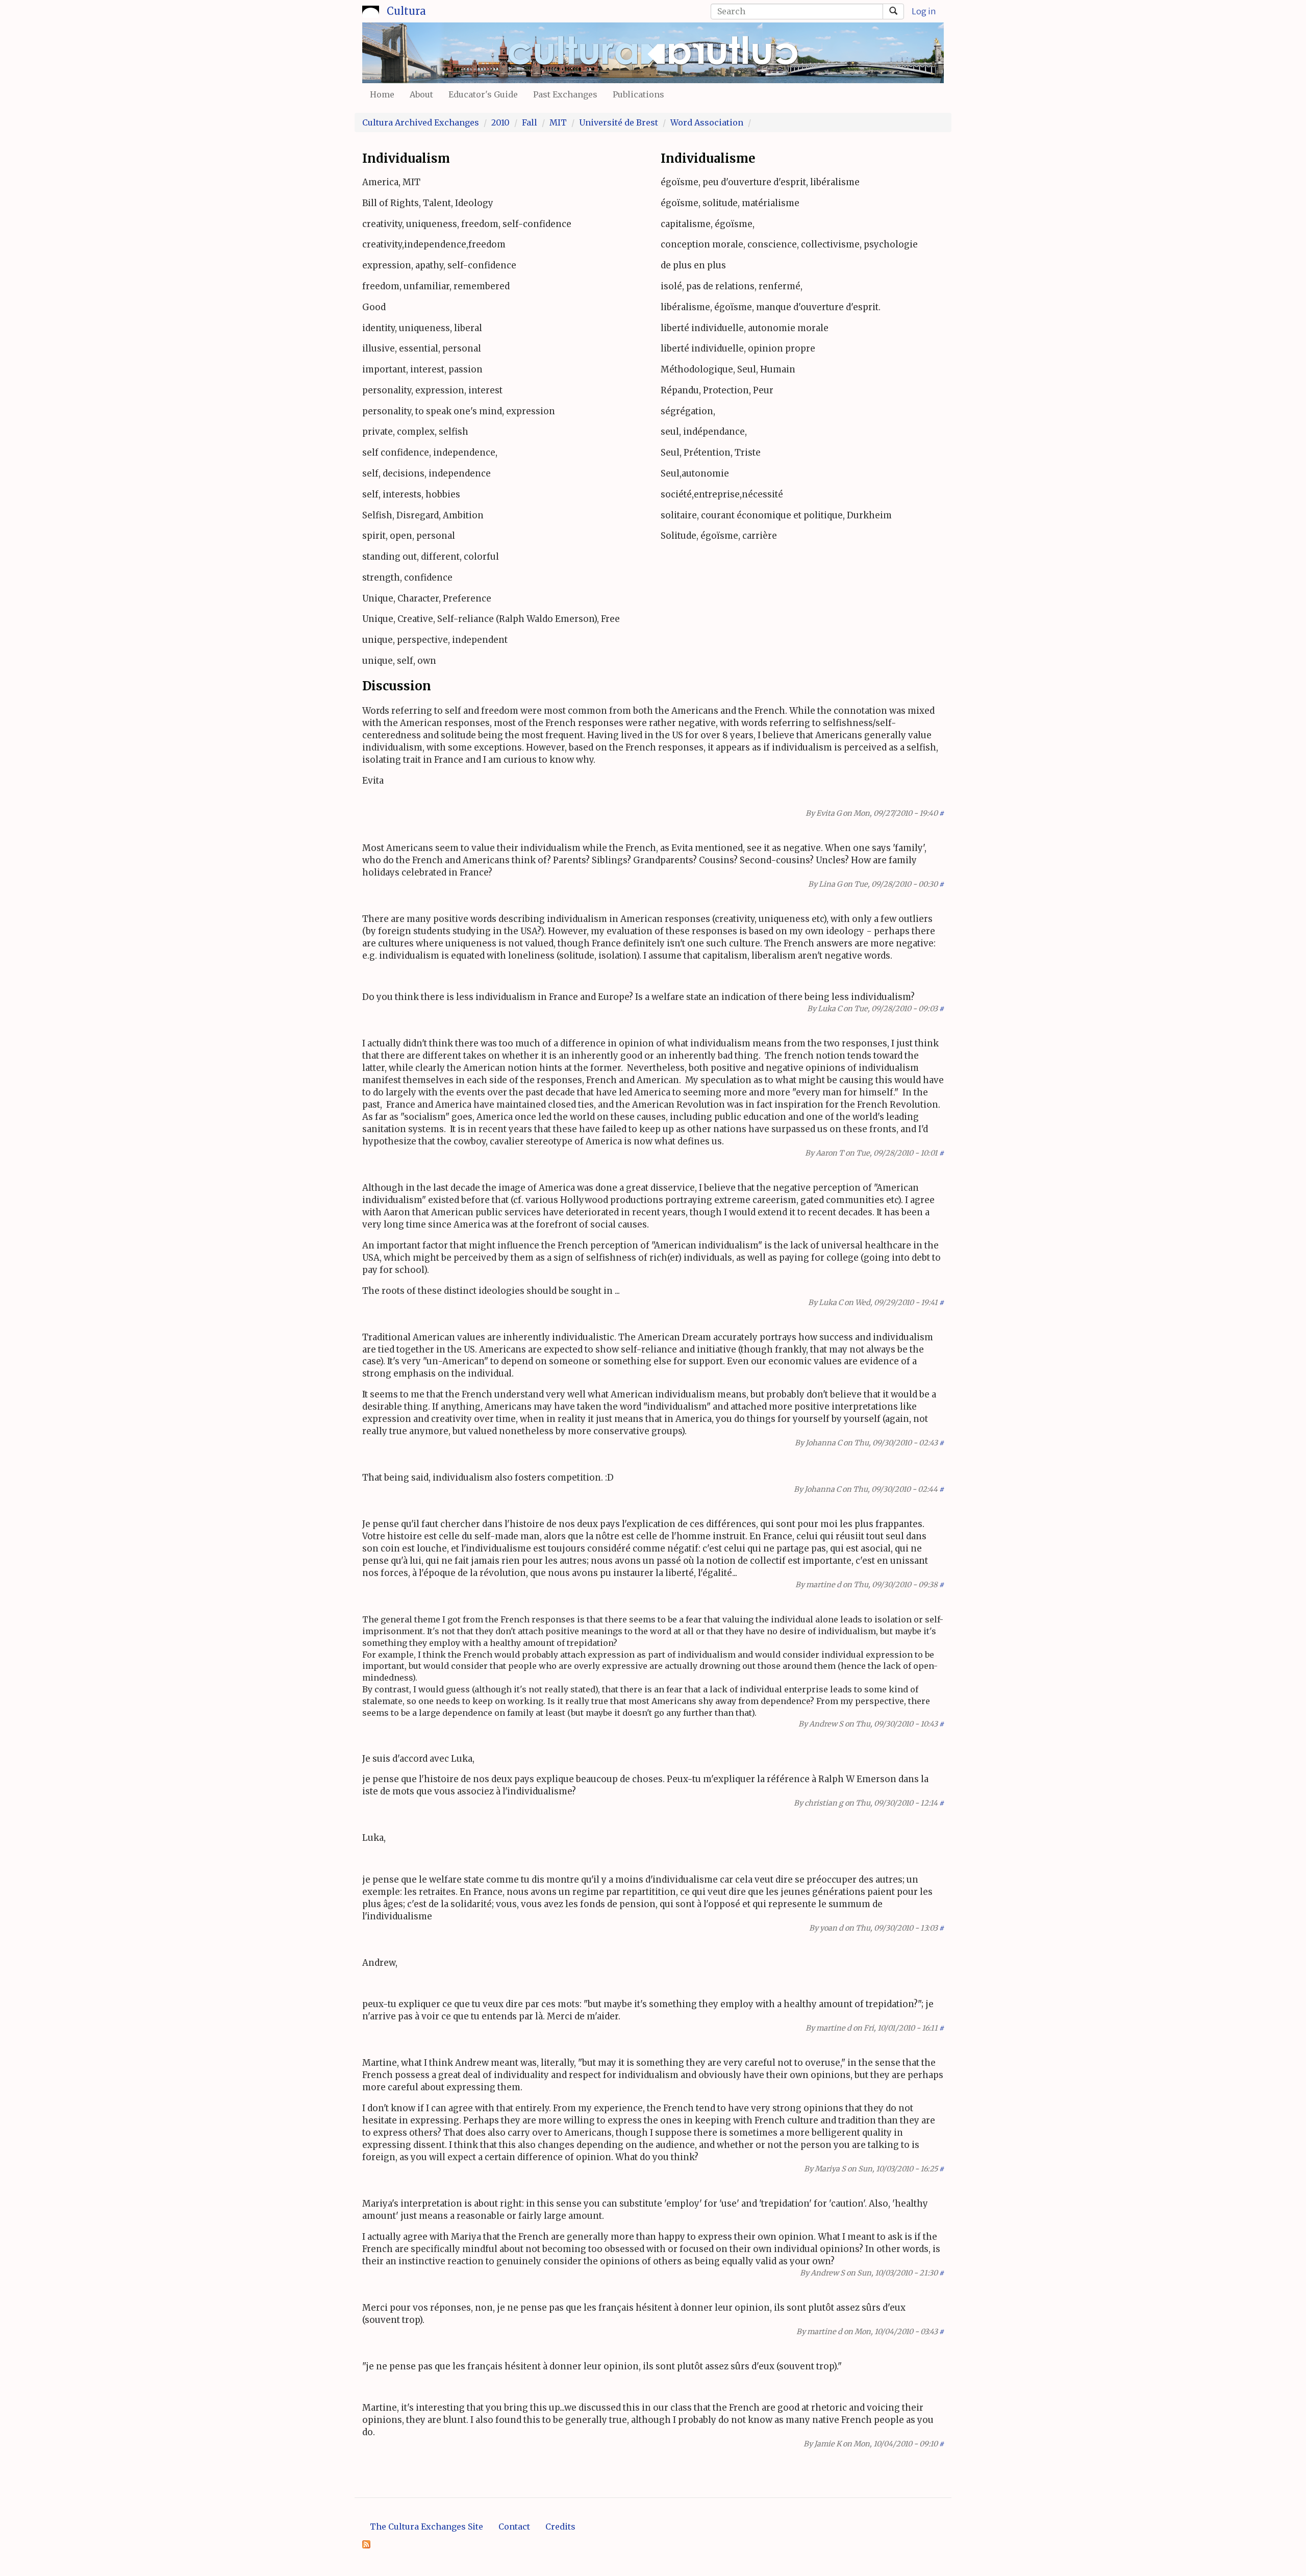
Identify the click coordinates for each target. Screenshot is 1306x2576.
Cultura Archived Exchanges (421, 122)
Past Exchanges (565, 94)
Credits (560, 2527)
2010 (500, 122)
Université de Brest (619, 122)
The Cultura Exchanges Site (426, 2527)
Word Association (707, 122)
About (421, 94)
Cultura (406, 11)
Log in (924, 11)
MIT (558, 122)
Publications (638, 94)
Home (382, 94)
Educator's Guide (483, 94)
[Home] (371, 10)
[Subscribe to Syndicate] (366, 2543)
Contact (514, 2527)
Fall (530, 122)
